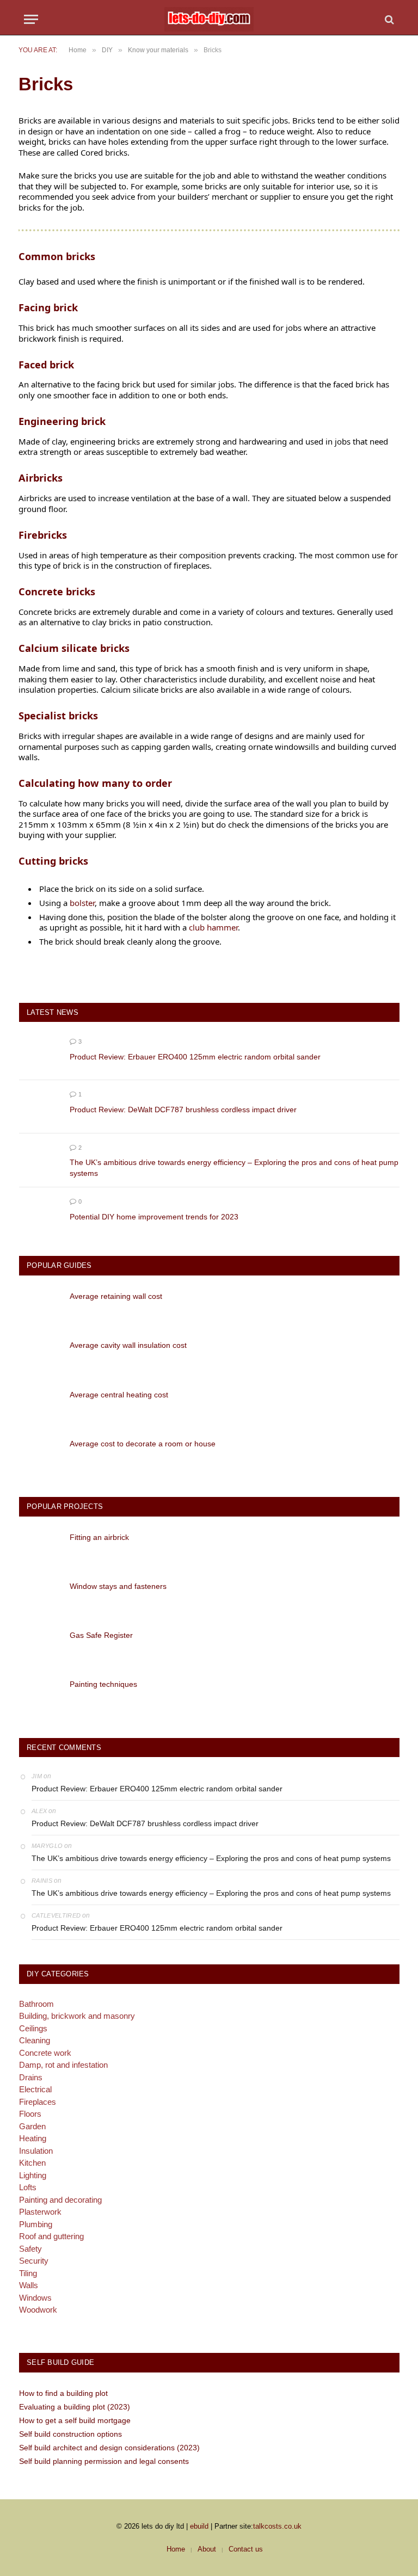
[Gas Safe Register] (39, 1646)
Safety (30, 2249)
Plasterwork (40, 2212)
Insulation (36, 2151)
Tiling (28, 2273)
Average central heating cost (119, 1395)
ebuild (199, 2526)
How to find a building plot (63, 2393)
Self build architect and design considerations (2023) (109, 2448)
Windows (35, 2298)
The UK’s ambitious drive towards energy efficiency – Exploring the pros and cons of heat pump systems (234, 1168)
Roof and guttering (51, 2236)
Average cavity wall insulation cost (128, 1345)
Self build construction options (70, 2434)
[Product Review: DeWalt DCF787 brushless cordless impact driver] (39, 1107)
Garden (32, 2126)
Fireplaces (38, 2102)
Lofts (28, 2187)
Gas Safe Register (101, 1635)
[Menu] (31, 19)
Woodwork (38, 2310)
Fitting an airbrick (99, 1537)
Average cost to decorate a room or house (143, 1444)
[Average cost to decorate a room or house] (39, 1455)
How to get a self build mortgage (75, 2420)
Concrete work (45, 2053)
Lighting (33, 2175)
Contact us (246, 2549)
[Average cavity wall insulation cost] (39, 1356)
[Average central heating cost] (39, 1406)
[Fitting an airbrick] (39, 1548)
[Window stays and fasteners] (39, 1597)
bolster (82, 903)
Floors (30, 2114)
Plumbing (36, 2224)
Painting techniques (103, 1684)
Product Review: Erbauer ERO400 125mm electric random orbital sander (195, 1057)
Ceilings (33, 2028)
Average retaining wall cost (116, 1296)
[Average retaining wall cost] (39, 1307)
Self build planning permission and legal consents (104, 2461)
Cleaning (35, 2040)
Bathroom (36, 2004)
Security (34, 2261)
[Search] (388, 19)
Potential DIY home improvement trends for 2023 (154, 1217)
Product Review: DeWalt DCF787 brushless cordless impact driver (183, 1110)
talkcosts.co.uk (277, 2526)
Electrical (35, 2089)
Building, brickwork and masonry (77, 2016)
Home (176, 2549)
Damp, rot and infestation (63, 2065)
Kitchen (32, 2163)
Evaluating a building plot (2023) (75, 2407)
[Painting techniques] (39, 1695)
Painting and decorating (60, 2200)
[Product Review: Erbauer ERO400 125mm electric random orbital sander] (39, 1054)
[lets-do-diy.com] (209, 19)
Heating (33, 2138)
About (207, 2549)
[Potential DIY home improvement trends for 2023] (39, 1214)
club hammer (213, 927)
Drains (31, 2077)
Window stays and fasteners (118, 1586)
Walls (29, 2285)
